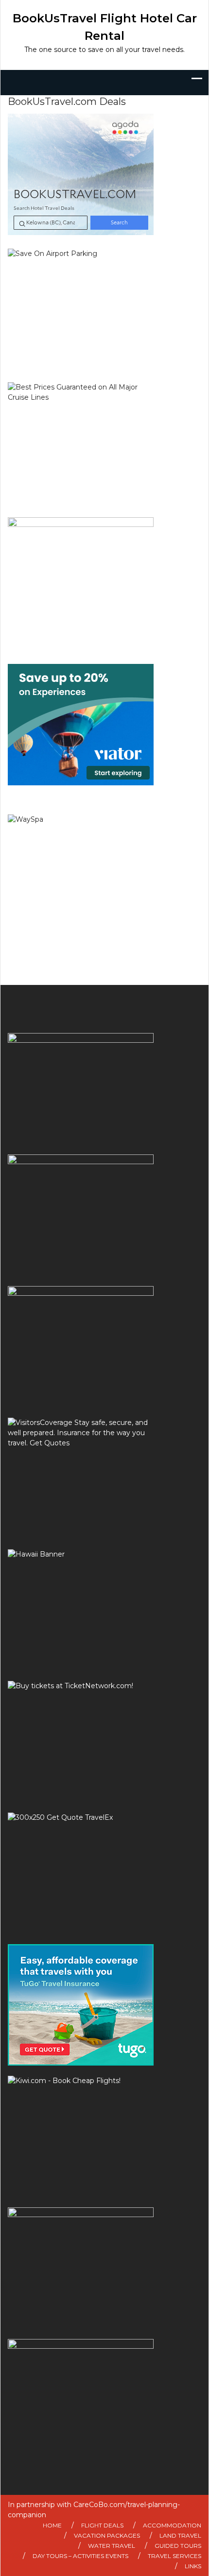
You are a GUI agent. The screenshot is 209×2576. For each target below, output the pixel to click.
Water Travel (112, 2546)
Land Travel (180, 2535)
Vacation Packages (107, 2535)
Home (52, 2525)
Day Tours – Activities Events (80, 2556)
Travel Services (174, 2556)
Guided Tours (178, 2546)
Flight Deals (102, 2525)
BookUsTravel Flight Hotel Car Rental (105, 27)
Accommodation (172, 2525)
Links (193, 2566)
